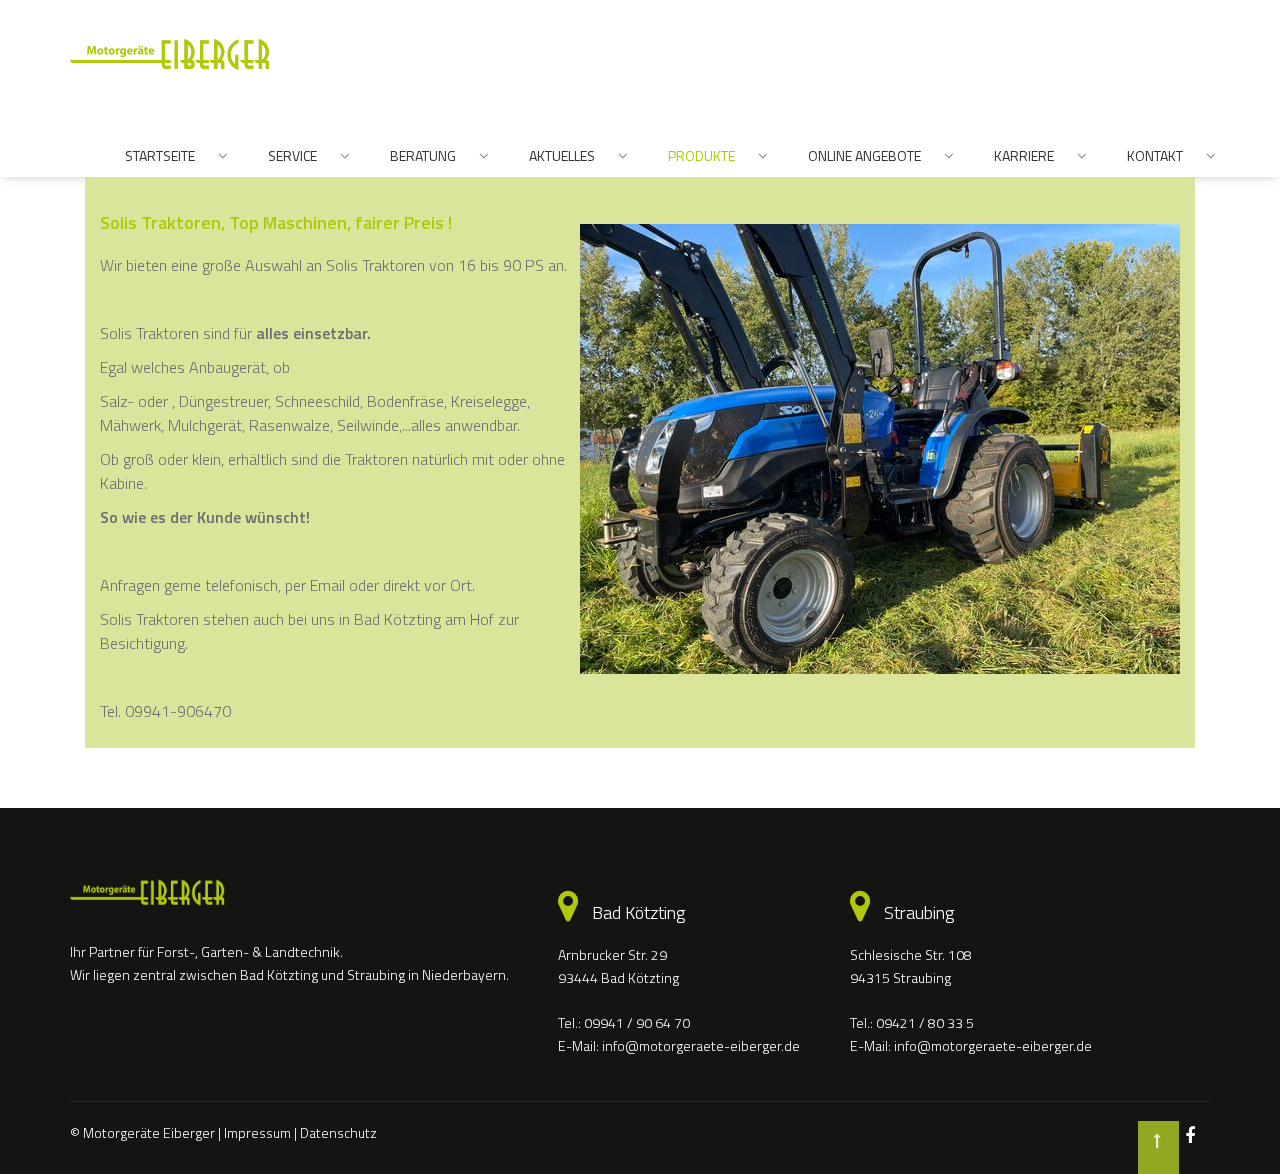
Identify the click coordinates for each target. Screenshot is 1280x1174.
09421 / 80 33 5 (925, 1022)
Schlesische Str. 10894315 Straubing (911, 965)
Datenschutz (338, 1132)
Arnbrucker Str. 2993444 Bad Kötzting (618, 965)
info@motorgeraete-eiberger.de (701, 1045)
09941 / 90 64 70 (637, 1022)
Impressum (257, 1132)
